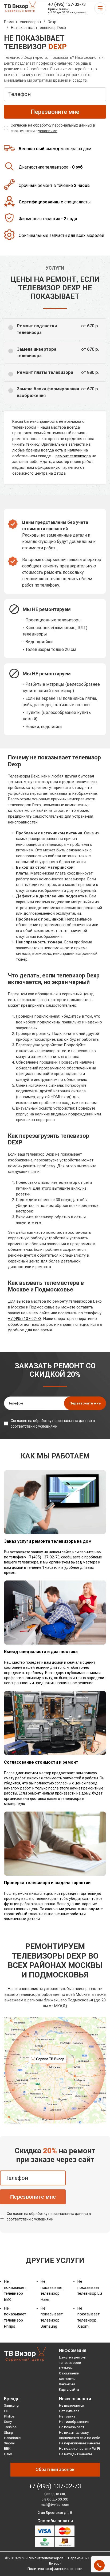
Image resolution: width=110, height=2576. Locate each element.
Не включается (72, 2405)
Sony (8, 2422)
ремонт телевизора (73, 456)
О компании (69, 2373)
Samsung (11, 2405)
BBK (7, 2448)
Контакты (67, 2379)
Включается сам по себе (79, 2438)
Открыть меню (100, 8)
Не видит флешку (74, 2432)
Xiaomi (9, 2443)
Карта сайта (69, 2389)
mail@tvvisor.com (55, 2504)
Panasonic (12, 2438)
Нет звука (67, 2416)
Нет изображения (74, 2422)
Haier (8, 2454)
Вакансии (67, 2384)
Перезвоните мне (33, 2197)
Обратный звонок (55, 2469)
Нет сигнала (69, 2411)
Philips (9, 2416)
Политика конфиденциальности (55, 2569)
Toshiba (10, 2427)
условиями (48, 131)
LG (6, 2411)
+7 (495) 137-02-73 (67, 4)
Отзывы (66, 2368)
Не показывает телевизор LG (90, 2287)
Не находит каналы (75, 2454)
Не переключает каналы (79, 2443)
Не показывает (72, 2427)
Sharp (9, 2432)
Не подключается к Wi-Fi (79, 2448)
